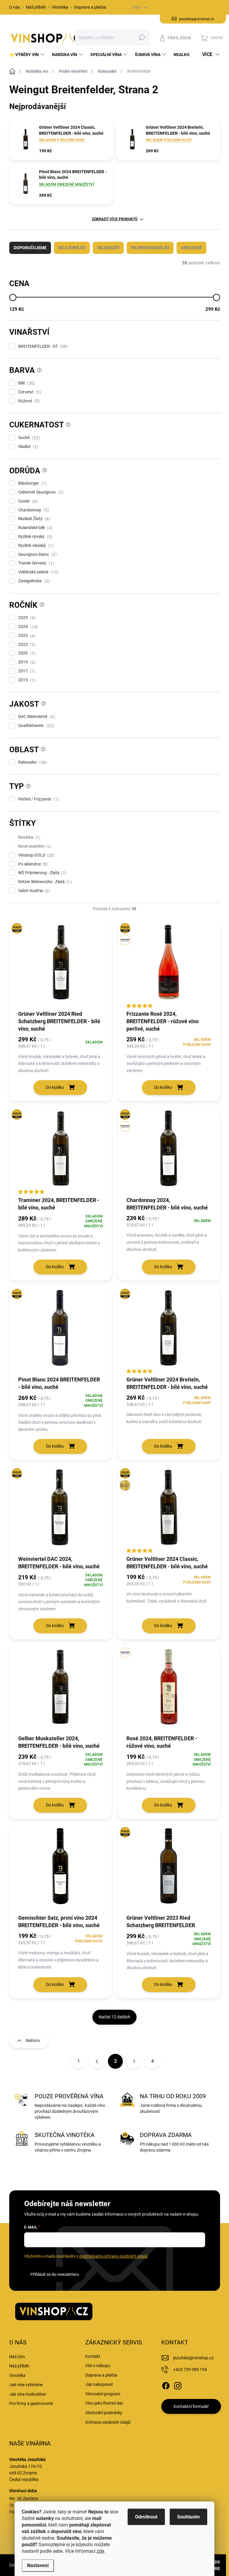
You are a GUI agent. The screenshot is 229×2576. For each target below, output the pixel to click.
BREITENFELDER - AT (42, 346)
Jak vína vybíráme (26, 2385)
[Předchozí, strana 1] (97, 2061)
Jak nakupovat (99, 2384)
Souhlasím (188, 2517)
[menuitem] (28, 55)
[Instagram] (178, 2385)
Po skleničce (32, 864)
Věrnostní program (103, 2394)
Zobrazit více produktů (115, 219)
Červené (29, 392)
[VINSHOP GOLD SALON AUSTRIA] (169, 1510)
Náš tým (17, 2357)
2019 (26, 662)
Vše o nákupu (98, 2366)
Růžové (28, 401)
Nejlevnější (72, 248)
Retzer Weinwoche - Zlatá (44, 882)
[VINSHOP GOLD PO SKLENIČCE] (169, 965)
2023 (26, 636)
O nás (15, 7)
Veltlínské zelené (38, 572)
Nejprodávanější (150, 248)
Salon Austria (33, 891)
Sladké (27, 447)
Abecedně (191, 248)
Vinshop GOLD (36, 855)
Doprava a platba (90, 7)
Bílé (26, 383)
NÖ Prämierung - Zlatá (41, 873)
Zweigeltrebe (33, 581)
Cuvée (27, 501)
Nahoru (33, 2040)
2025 (26, 618)
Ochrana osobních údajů (108, 2422)
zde (100, 2551)
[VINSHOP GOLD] (61, 965)
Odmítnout (146, 2517)
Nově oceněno (34, 846)
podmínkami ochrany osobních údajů (113, 2256)
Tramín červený (35, 563)
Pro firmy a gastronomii (31, 2403)
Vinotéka (60, 7)
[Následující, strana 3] (134, 2061)
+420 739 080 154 (190, 2369)
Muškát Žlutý (33, 519)
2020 (26, 653)
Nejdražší (108, 248)
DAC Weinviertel (36, 717)
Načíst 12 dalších (114, 2017)
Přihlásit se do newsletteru (55, 2274)
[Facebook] (166, 2385)
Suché (28, 438)
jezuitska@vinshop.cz (193, 2358)
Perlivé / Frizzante (38, 799)
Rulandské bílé (35, 528)
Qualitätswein (35, 726)
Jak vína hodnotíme (27, 2394)
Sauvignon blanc (37, 555)
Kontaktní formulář (191, 2406)
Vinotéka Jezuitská (27, 2459)
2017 (26, 671)
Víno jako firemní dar (104, 2403)
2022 (26, 645)
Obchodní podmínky (104, 2413)
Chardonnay (33, 510)
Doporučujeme (30, 248)
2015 (26, 680)
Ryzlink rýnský (34, 537)
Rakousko (32, 762)
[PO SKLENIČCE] (169, 1690)
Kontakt (93, 2356)
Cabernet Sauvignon (40, 492)
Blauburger (32, 483)
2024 (27, 627)
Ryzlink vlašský (35, 546)
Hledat (141, 38)
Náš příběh (36, 7)
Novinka (28, 837)
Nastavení (38, 2565)
